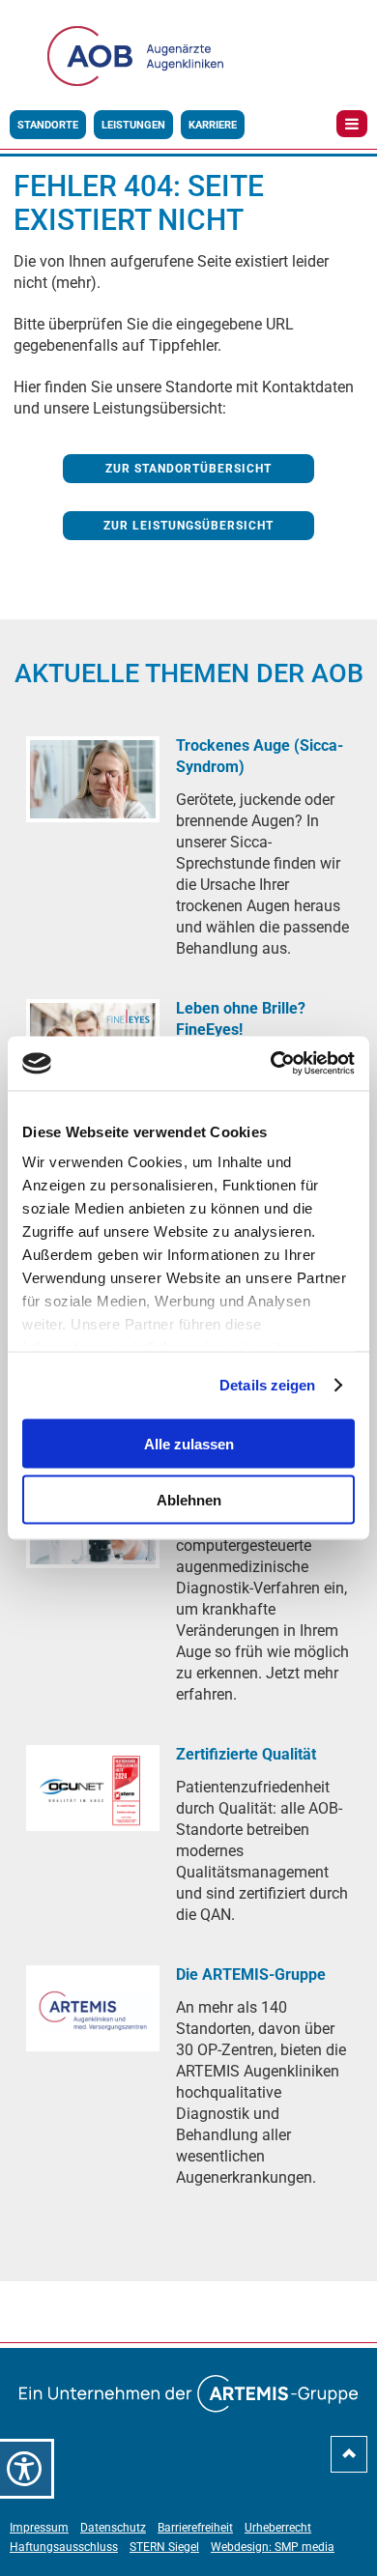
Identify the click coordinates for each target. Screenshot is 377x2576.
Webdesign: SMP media (273, 2547)
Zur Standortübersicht (188, 469)
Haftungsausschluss (64, 2547)
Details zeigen (267, 1385)
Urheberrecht (278, 2528)
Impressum (39, 2528)
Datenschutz (113, 2528)
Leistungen (133, 125)
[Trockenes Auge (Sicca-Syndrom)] (93, 780)
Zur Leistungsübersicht (188, 526)
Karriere (213, 125)
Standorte (48, 125)
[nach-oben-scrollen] (349, 2462)
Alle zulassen (189, 1443)
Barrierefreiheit (195, 2528)
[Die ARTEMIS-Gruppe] (93, 2008)
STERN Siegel (164, 2547)
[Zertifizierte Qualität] (93, 1788)
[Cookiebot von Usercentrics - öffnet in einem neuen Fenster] (271, 1064)
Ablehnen (189, 1500)
